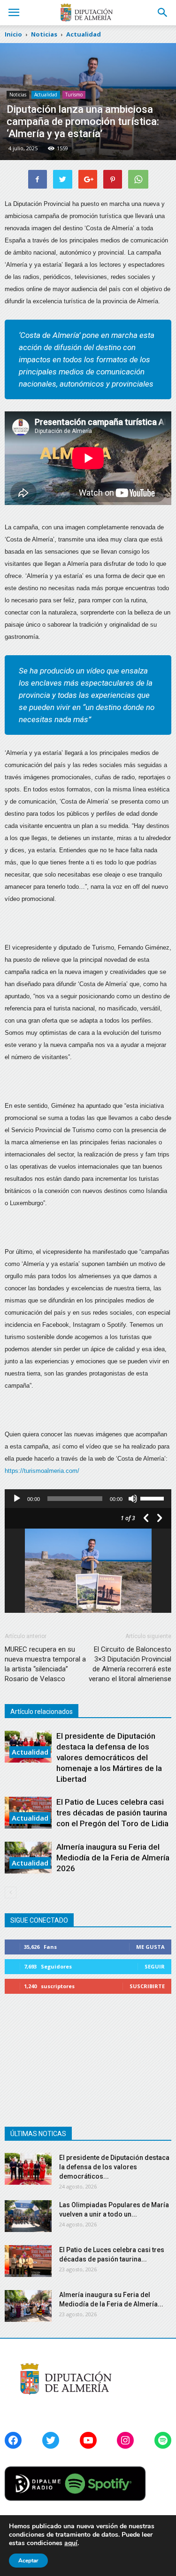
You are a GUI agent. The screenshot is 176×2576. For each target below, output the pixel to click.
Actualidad (46, 95)
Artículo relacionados (42, 1712)
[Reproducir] (17, 1499)
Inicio (13, 34)
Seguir (155, 1966)
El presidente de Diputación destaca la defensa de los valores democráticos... (114, 2167)
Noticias (18, 95)
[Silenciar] (133, 1499)
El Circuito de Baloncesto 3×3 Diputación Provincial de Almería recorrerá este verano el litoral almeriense (130, 1664)
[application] (88, 1499)
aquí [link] (71, 2543)
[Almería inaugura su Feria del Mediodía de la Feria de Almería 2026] (28, 2306)
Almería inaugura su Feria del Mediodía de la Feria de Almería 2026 (113, 1858)
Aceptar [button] (28, 2561)
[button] (163, 13)
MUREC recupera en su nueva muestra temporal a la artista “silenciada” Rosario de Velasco (45, 1664)
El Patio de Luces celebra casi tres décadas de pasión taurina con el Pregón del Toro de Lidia (112, 1813)
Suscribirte (147, 1986)
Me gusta (150, 1947)
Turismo (74, 95)
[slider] (153, 1498)
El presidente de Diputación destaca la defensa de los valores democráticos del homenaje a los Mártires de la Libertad (109, 1757)
